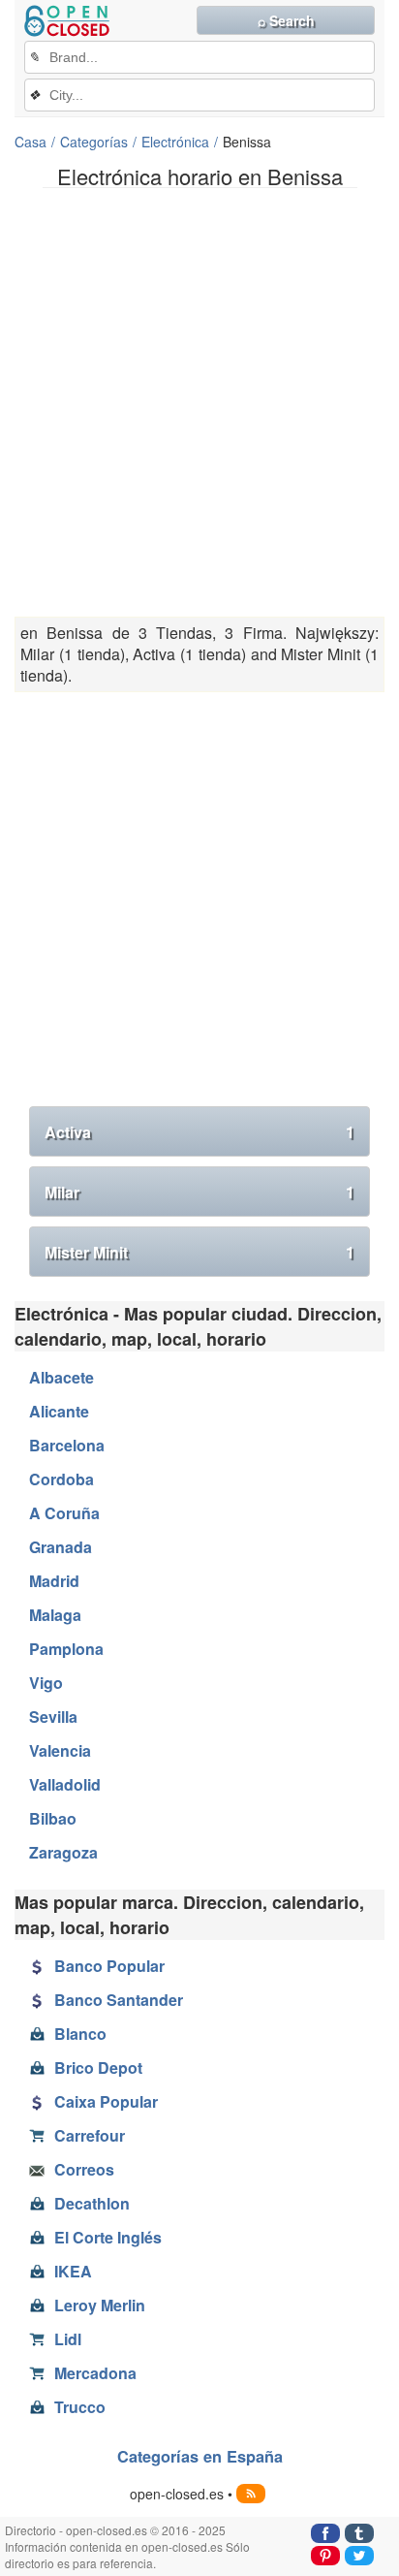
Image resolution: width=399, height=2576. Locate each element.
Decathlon (92, 2203)
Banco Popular (109, 1966)
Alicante (59, 1411)
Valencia (60, 1750)
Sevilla (53, 1717)
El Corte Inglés (108, 2237)
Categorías (94, 142)
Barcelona (67, 1445)
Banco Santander (119, 2000)
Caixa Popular (106, 2101)
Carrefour (90, 2135)
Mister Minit (199, 1252)
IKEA (73, 2271)
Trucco (80, 2407)
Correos (84, 2169)
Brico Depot (98, 2067)
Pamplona (66, 1649)
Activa (199, 1132)
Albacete (61, 1377)
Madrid (54, 1581)
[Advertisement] (199, 402)
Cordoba (61, 1479)
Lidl (68, 2339)
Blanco (80, 2034)
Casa (31, 142)
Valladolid (65, 1784)
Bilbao (53, 1818)
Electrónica (175, 142)
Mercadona (95, 2373)
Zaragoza (63, 1852)
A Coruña (64, 1513)
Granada (61, 1547)
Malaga (55, 1615)
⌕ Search (286, 20)
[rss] (251, 2494)
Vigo (46, 1683)
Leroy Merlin (100, 2305)
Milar (199, 1192)
